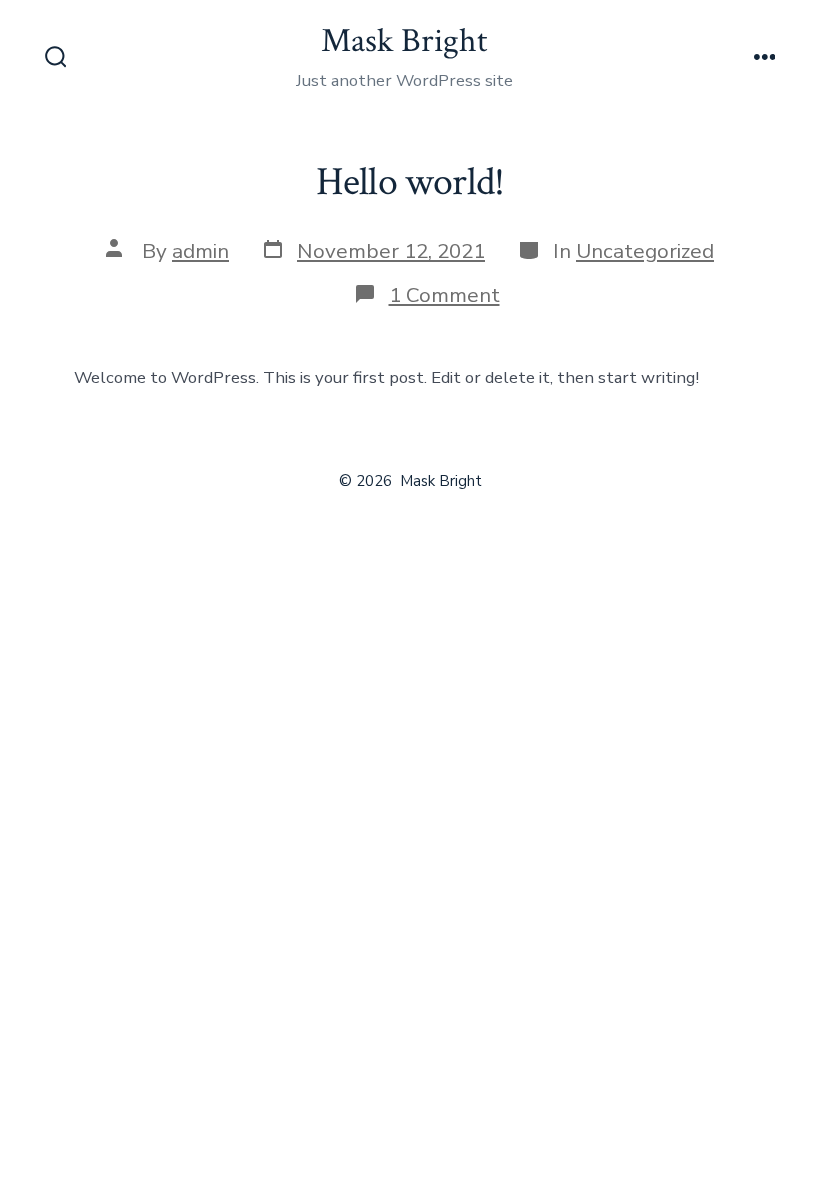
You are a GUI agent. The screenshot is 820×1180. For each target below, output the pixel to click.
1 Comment (444, 295)
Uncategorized (645, 251)
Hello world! (410, 182)
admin (200, 251)
